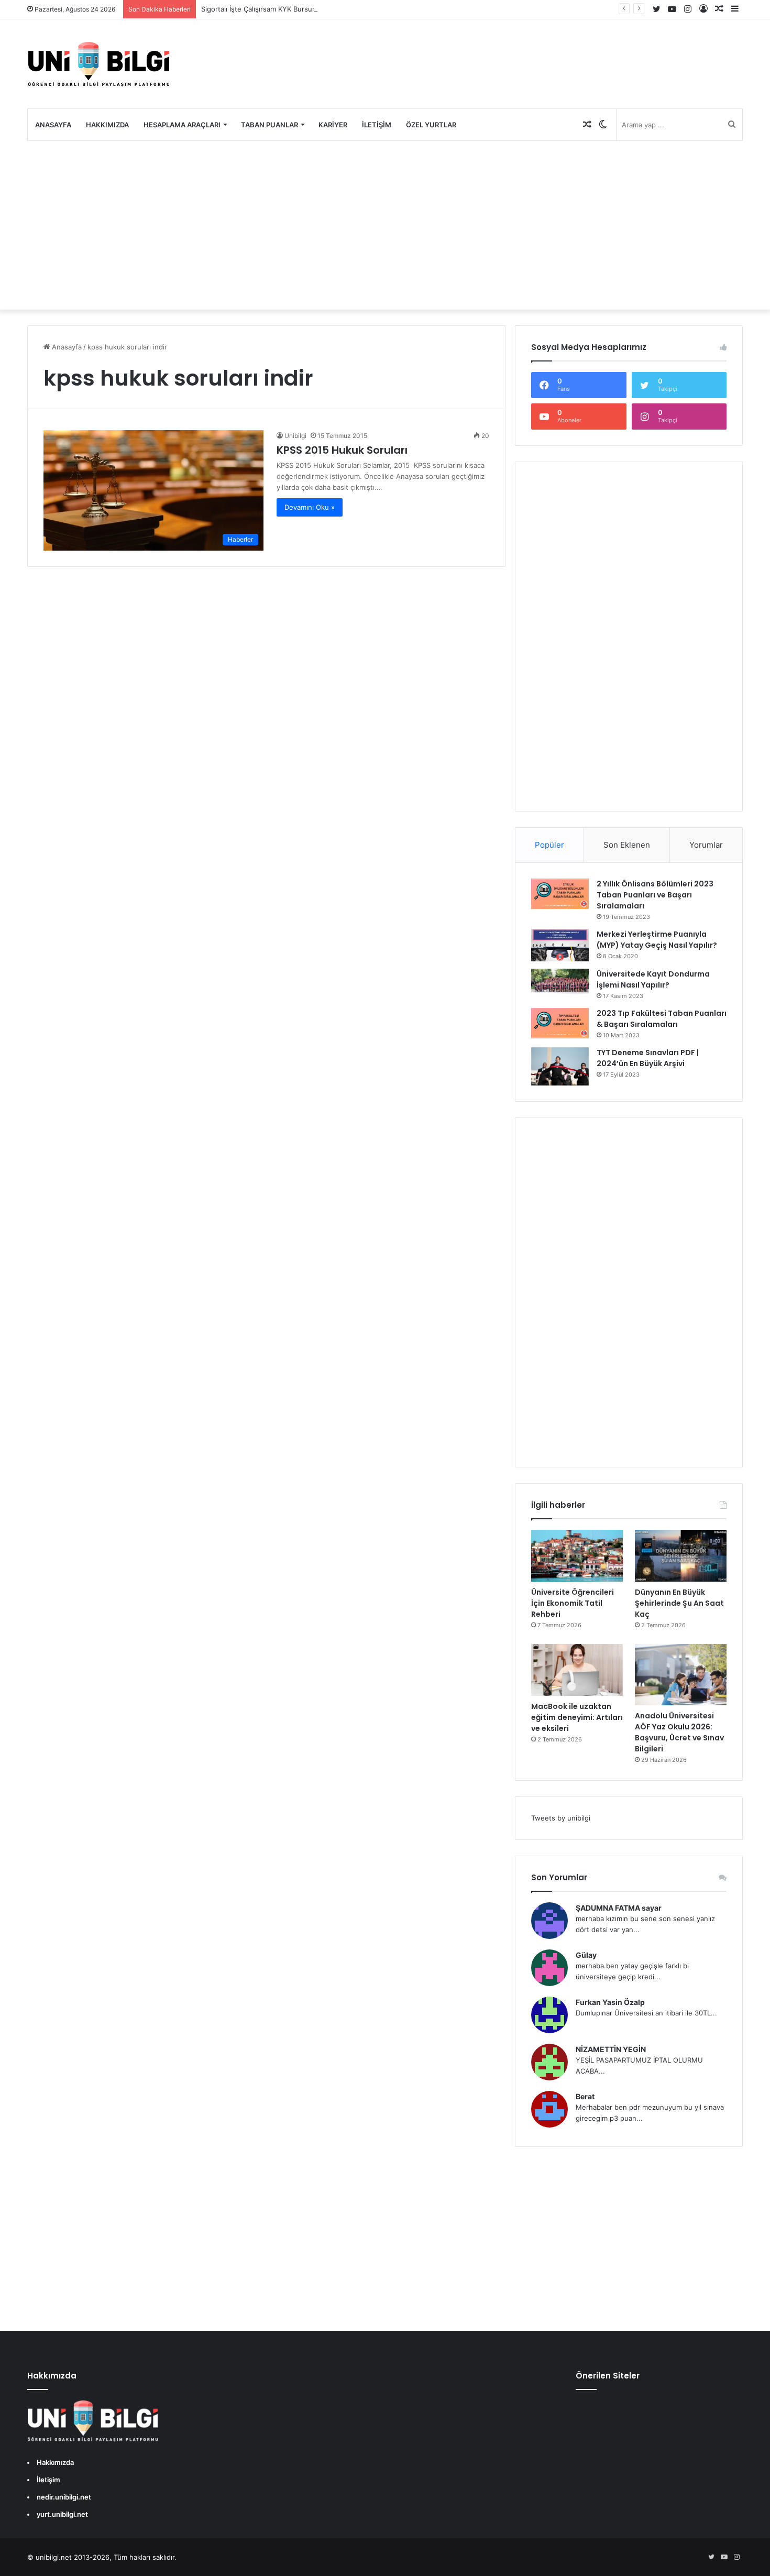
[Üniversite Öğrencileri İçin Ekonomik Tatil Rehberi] (577, 1556)
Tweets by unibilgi (561, 1818)
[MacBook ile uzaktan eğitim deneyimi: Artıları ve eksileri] (577, 1670)
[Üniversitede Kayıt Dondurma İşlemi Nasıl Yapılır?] (560, 982)
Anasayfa (53, 125)
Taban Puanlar (269, 125)
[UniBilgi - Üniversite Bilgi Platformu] (98, 64)
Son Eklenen (627, 845)
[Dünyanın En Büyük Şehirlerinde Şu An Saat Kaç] (681, 1556)
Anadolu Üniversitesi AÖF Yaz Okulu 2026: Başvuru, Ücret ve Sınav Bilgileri (679, 1732)
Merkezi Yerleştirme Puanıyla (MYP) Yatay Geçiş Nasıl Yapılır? (657, 940)
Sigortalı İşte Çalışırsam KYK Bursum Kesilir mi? (277, 9)
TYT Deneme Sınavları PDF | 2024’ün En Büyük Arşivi (648, 1058)
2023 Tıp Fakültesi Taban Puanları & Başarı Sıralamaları (662, 1019)
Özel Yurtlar (431, 125)
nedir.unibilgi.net (64, 2497)
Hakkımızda (107, 125)
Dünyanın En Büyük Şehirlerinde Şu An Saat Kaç (679, 1603)
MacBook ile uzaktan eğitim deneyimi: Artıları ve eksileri (577, 1717)
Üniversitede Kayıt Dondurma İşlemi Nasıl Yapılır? (653, 979)
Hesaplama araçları (182, 125)
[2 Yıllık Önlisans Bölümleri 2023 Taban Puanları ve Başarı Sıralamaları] (560, 894)
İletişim (377, 125)
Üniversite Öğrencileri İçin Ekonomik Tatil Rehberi (573, 1603)
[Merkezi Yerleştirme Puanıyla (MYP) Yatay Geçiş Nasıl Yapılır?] (560, 945)
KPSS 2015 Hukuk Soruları (342, 450)
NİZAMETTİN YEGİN (611, 2049)
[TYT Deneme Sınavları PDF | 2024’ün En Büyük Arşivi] (560, 1066)
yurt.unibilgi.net (62, 2514)
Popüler (549, 845)
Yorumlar (706, 845)
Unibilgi (295, 436)
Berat (585, 2096)
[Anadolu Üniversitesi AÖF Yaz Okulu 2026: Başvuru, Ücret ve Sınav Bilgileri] (681, 1675)
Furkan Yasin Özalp (610, 2002)
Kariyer (333, 125)
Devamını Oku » (310, 507)
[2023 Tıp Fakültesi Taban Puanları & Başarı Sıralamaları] (560, 1023)
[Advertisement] (385, 225)
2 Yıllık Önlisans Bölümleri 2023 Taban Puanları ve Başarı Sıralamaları (655, 895)
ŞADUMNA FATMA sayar (619, 1908)
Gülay (586, 1955)
